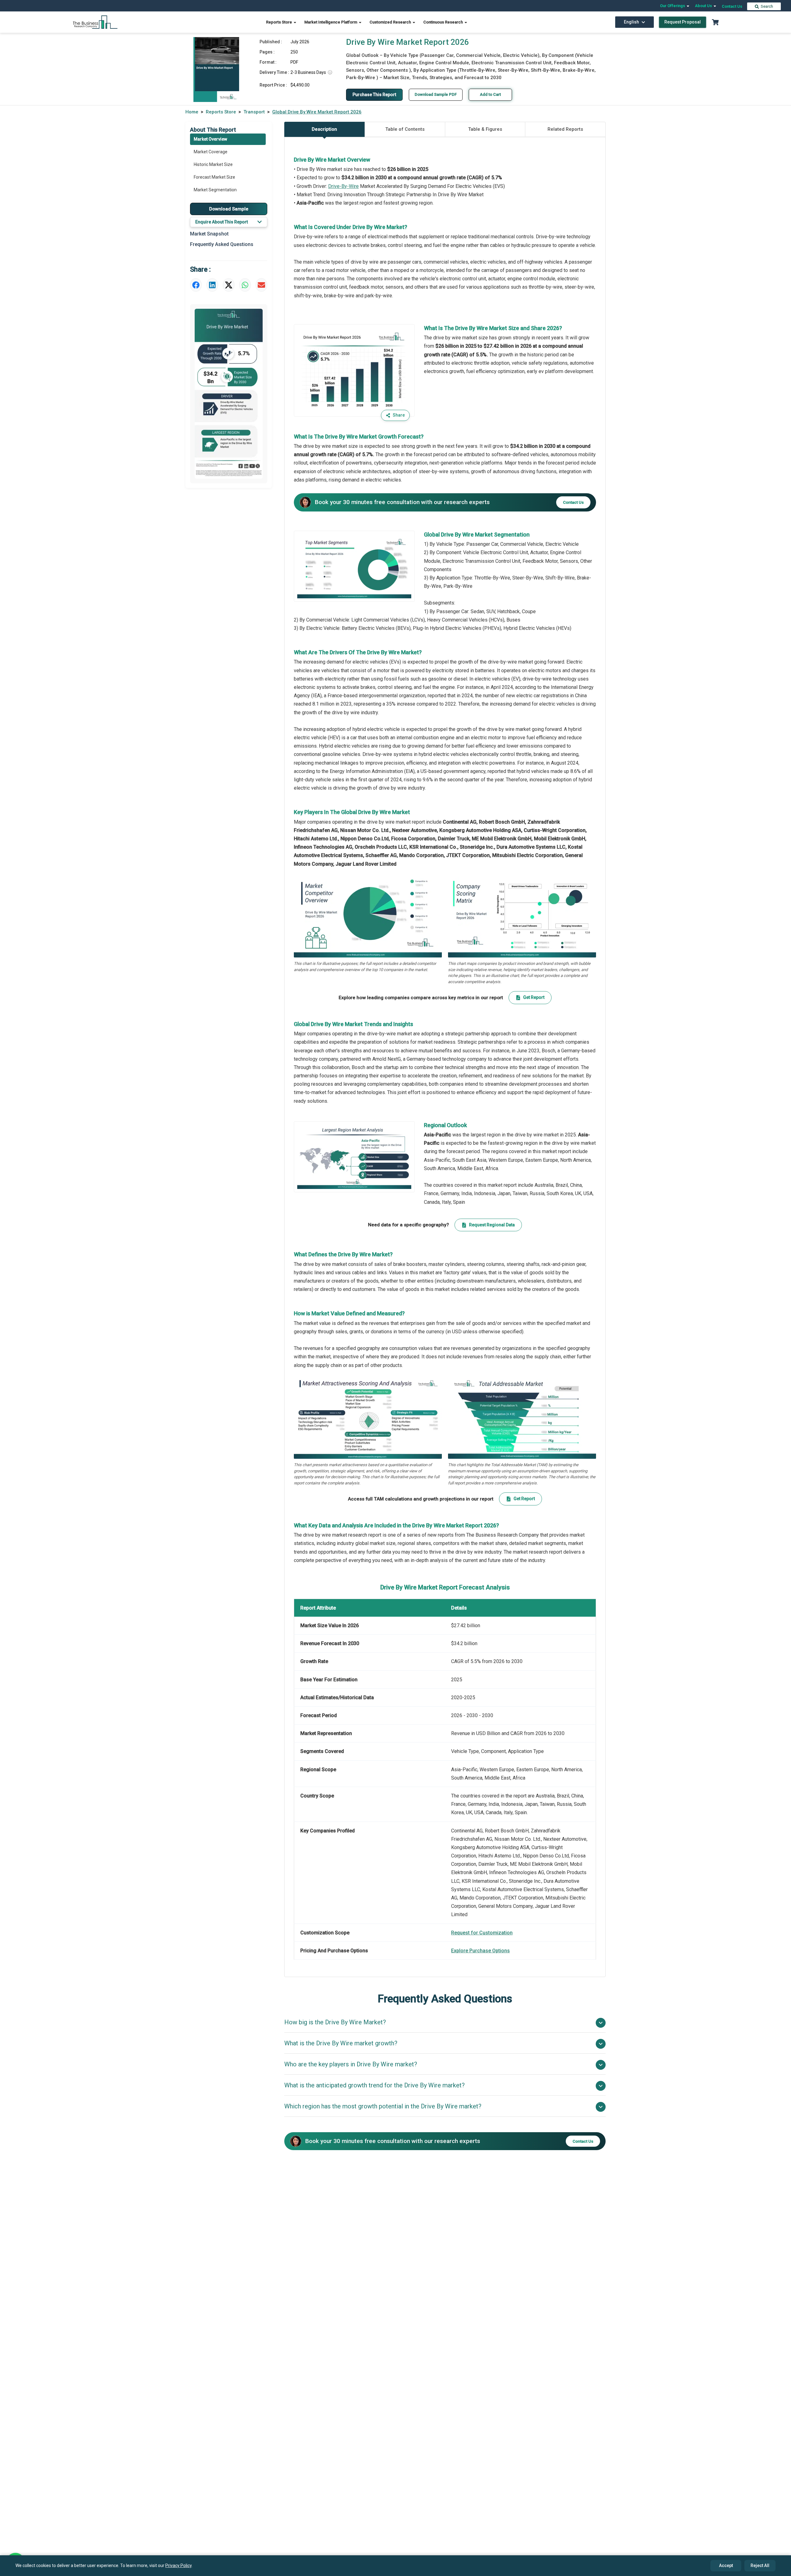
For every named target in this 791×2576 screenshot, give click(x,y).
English (631, 22)
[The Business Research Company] (95, 22)
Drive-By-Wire (343, 186)
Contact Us (732, 6)
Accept (726, 2565)
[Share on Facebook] (196, 285)
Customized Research (391, 22)
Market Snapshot (209, 234)
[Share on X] (229, 285)
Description (324, 129)
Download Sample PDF (436, 94)
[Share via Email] (261, 285)
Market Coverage (211, 152)
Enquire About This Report (222, 222)
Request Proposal (683, 22)
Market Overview (210, 139)
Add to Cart (490, 94)
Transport (254, 112)
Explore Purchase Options (480, 1951)
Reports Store (279, 22)
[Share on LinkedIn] (212, 285)
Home (192, 112)
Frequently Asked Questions (222, 244)
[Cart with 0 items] (715, 22)
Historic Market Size (213, 164)
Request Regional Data (492, 1225)
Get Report (534, 997)
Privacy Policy (178, 2565)
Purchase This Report (374, 95)
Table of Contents (405, 129)
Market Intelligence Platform (331, 22)
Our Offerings (673, 6)
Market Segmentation (215, 190)
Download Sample (229, 209)
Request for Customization (482, 1933)
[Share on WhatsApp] (245, 285)
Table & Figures (485, 129)
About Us (704, 6)
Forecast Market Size (214, 177)
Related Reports (565, 129)
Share (399, 415)
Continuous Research (444, 22)
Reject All (760, 2565)
